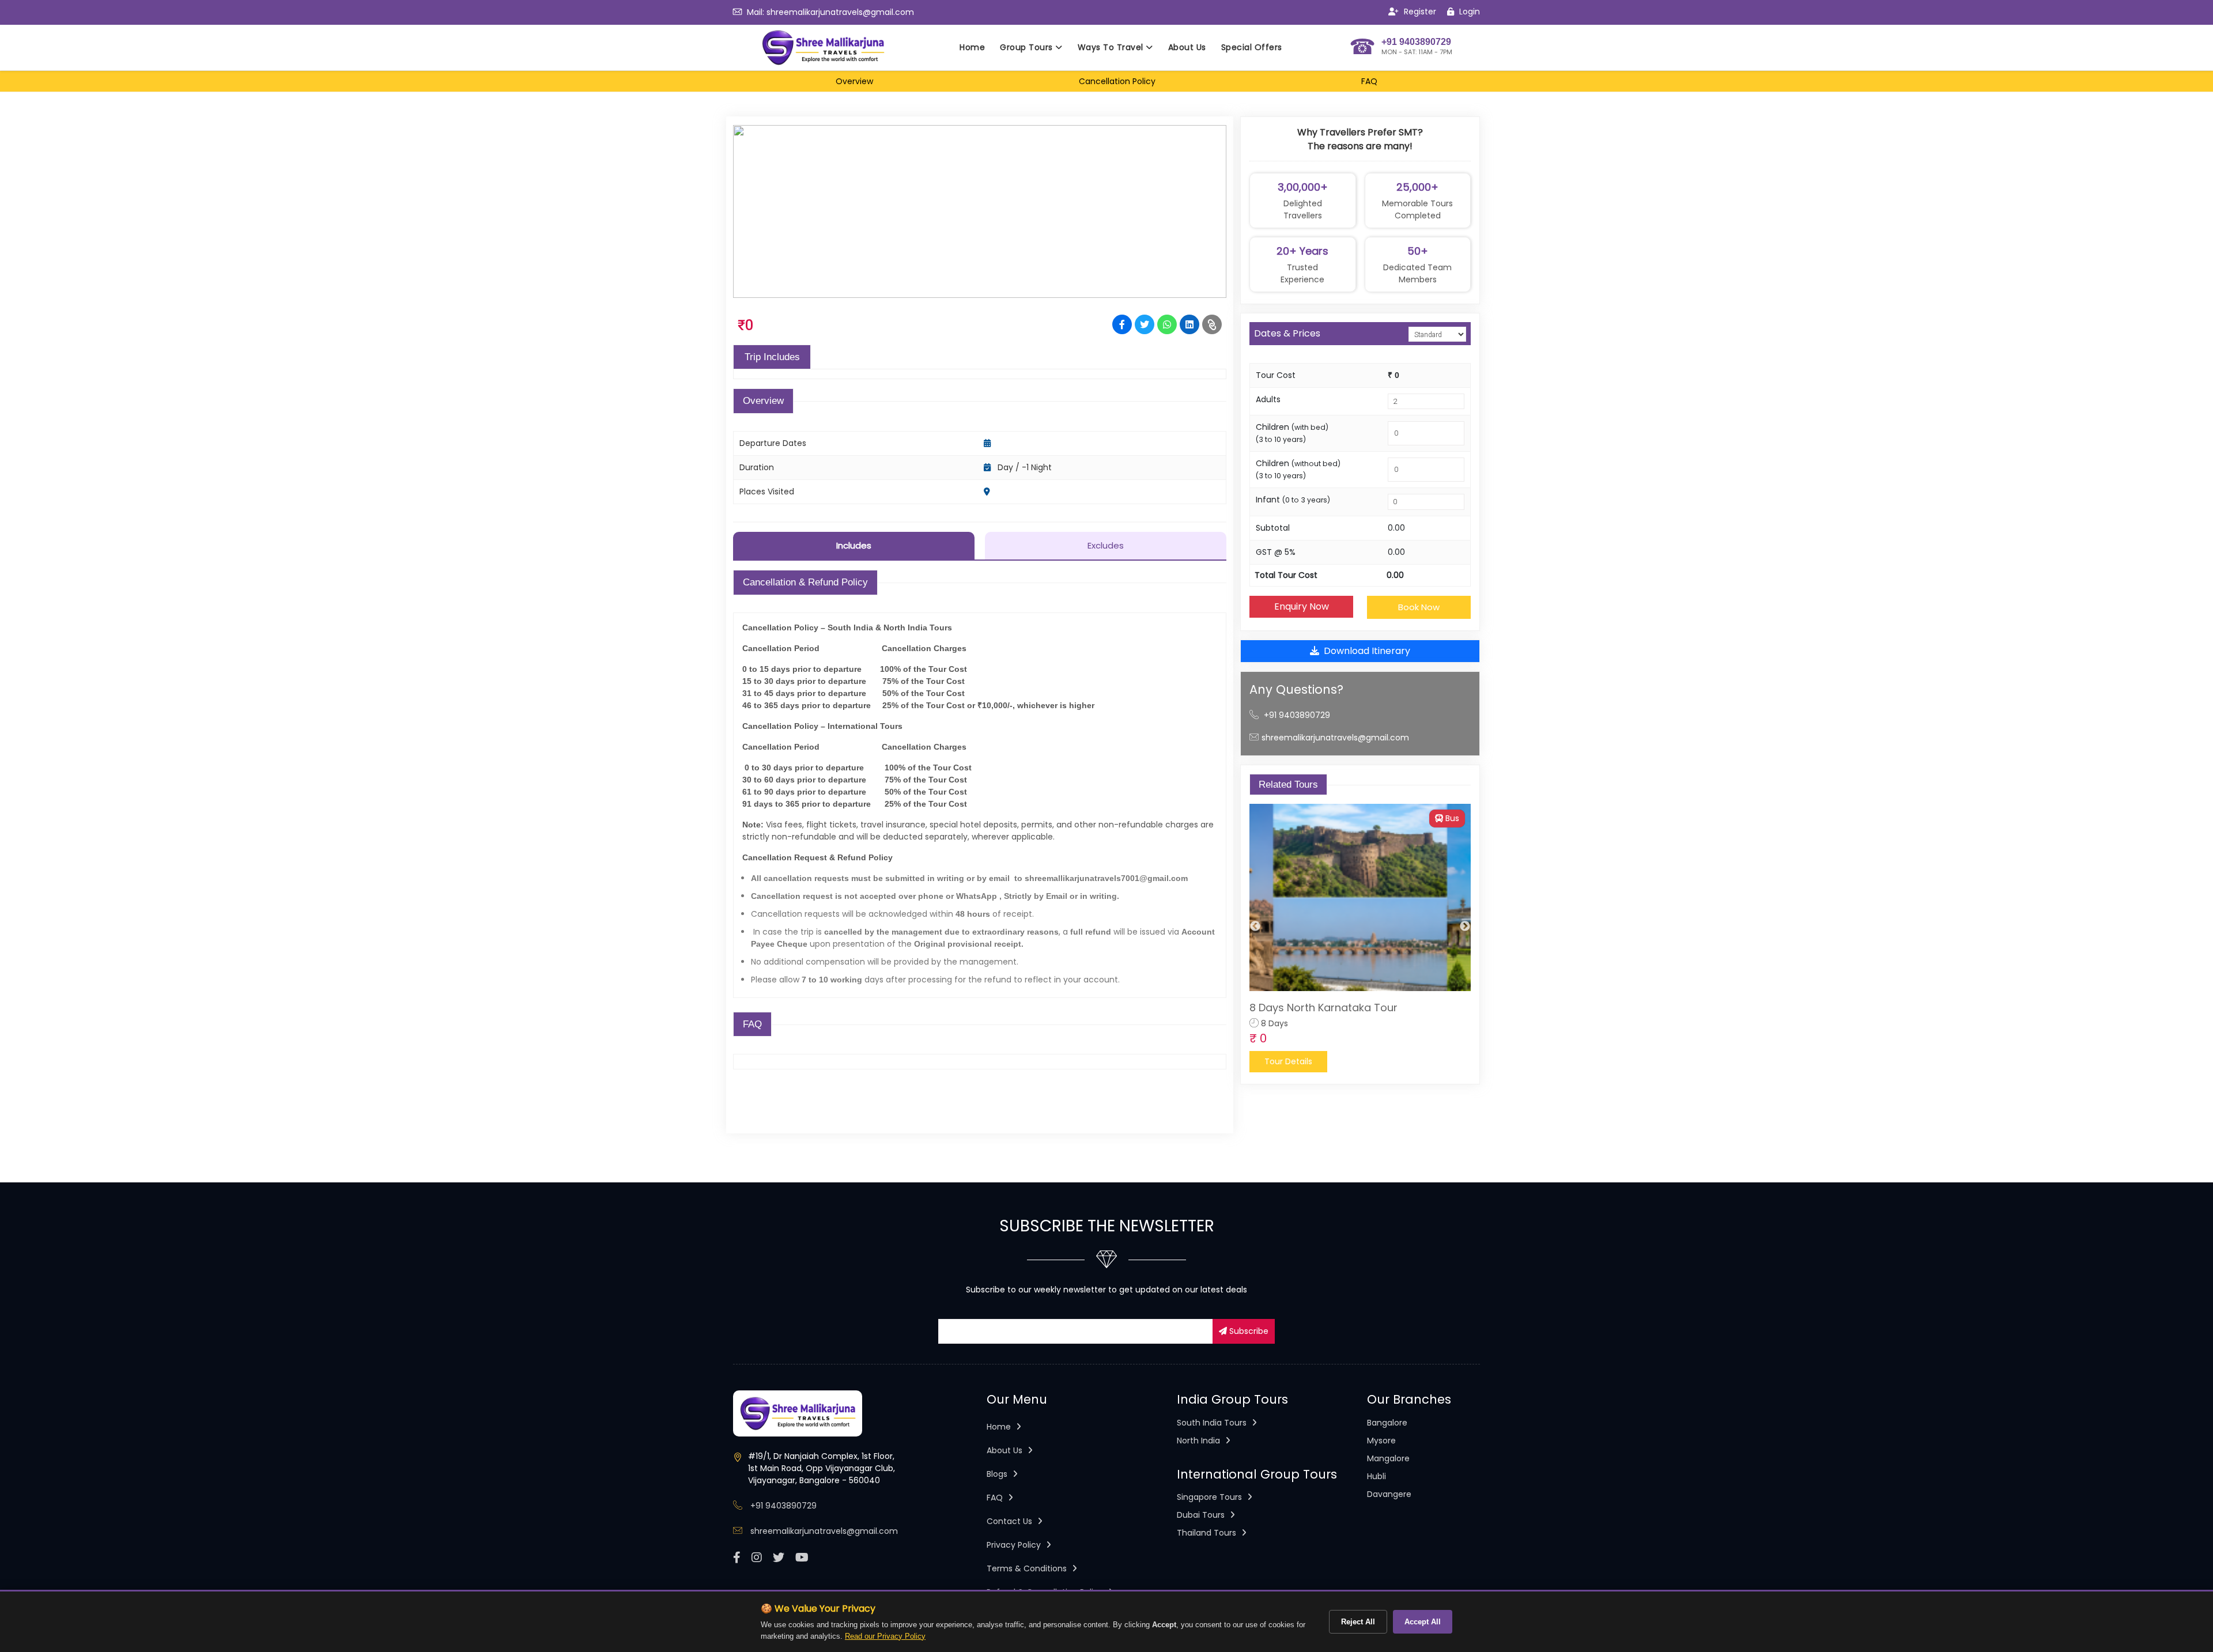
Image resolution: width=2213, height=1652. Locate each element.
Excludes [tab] (1106, 545)
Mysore (1381, 1441)
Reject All (1358, 1622)
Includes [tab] (854, 545)
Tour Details (1288, 1061)
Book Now (1419, 607)
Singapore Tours (1211, 1497)
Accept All (1423, 1622)
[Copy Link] (1212, 324)
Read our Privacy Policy (885, 1636)
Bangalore (1387, 1423)
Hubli (1376, 1476)
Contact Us (1011, 1521)
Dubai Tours (1202, 1515)
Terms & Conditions (1028, 1568)
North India (1200, 1441)
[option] (1360, 938)
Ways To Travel (1112, 47)
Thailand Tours (1208, 1533)
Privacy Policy (1015, 1545)
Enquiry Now (1302, 606)
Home (972, 47)
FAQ (996, 1498)
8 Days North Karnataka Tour (1323, 1008)
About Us (1187, 47)
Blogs (998, 1474)
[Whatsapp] (1167, 324)
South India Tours (1213, 1423)
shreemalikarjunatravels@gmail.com (840, 12)
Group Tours (1028, 47)
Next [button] (1465, 927)
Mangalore (1388, 1458)
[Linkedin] (1189, 324)
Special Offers (1252, 47)
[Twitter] (1145, 324)
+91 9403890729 (1297, 715)
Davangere (1389, 1494)
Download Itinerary (1367, 651)
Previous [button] (1255, 927)
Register (1419, 12)
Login (1468, 12)
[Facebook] (1122, 324)
